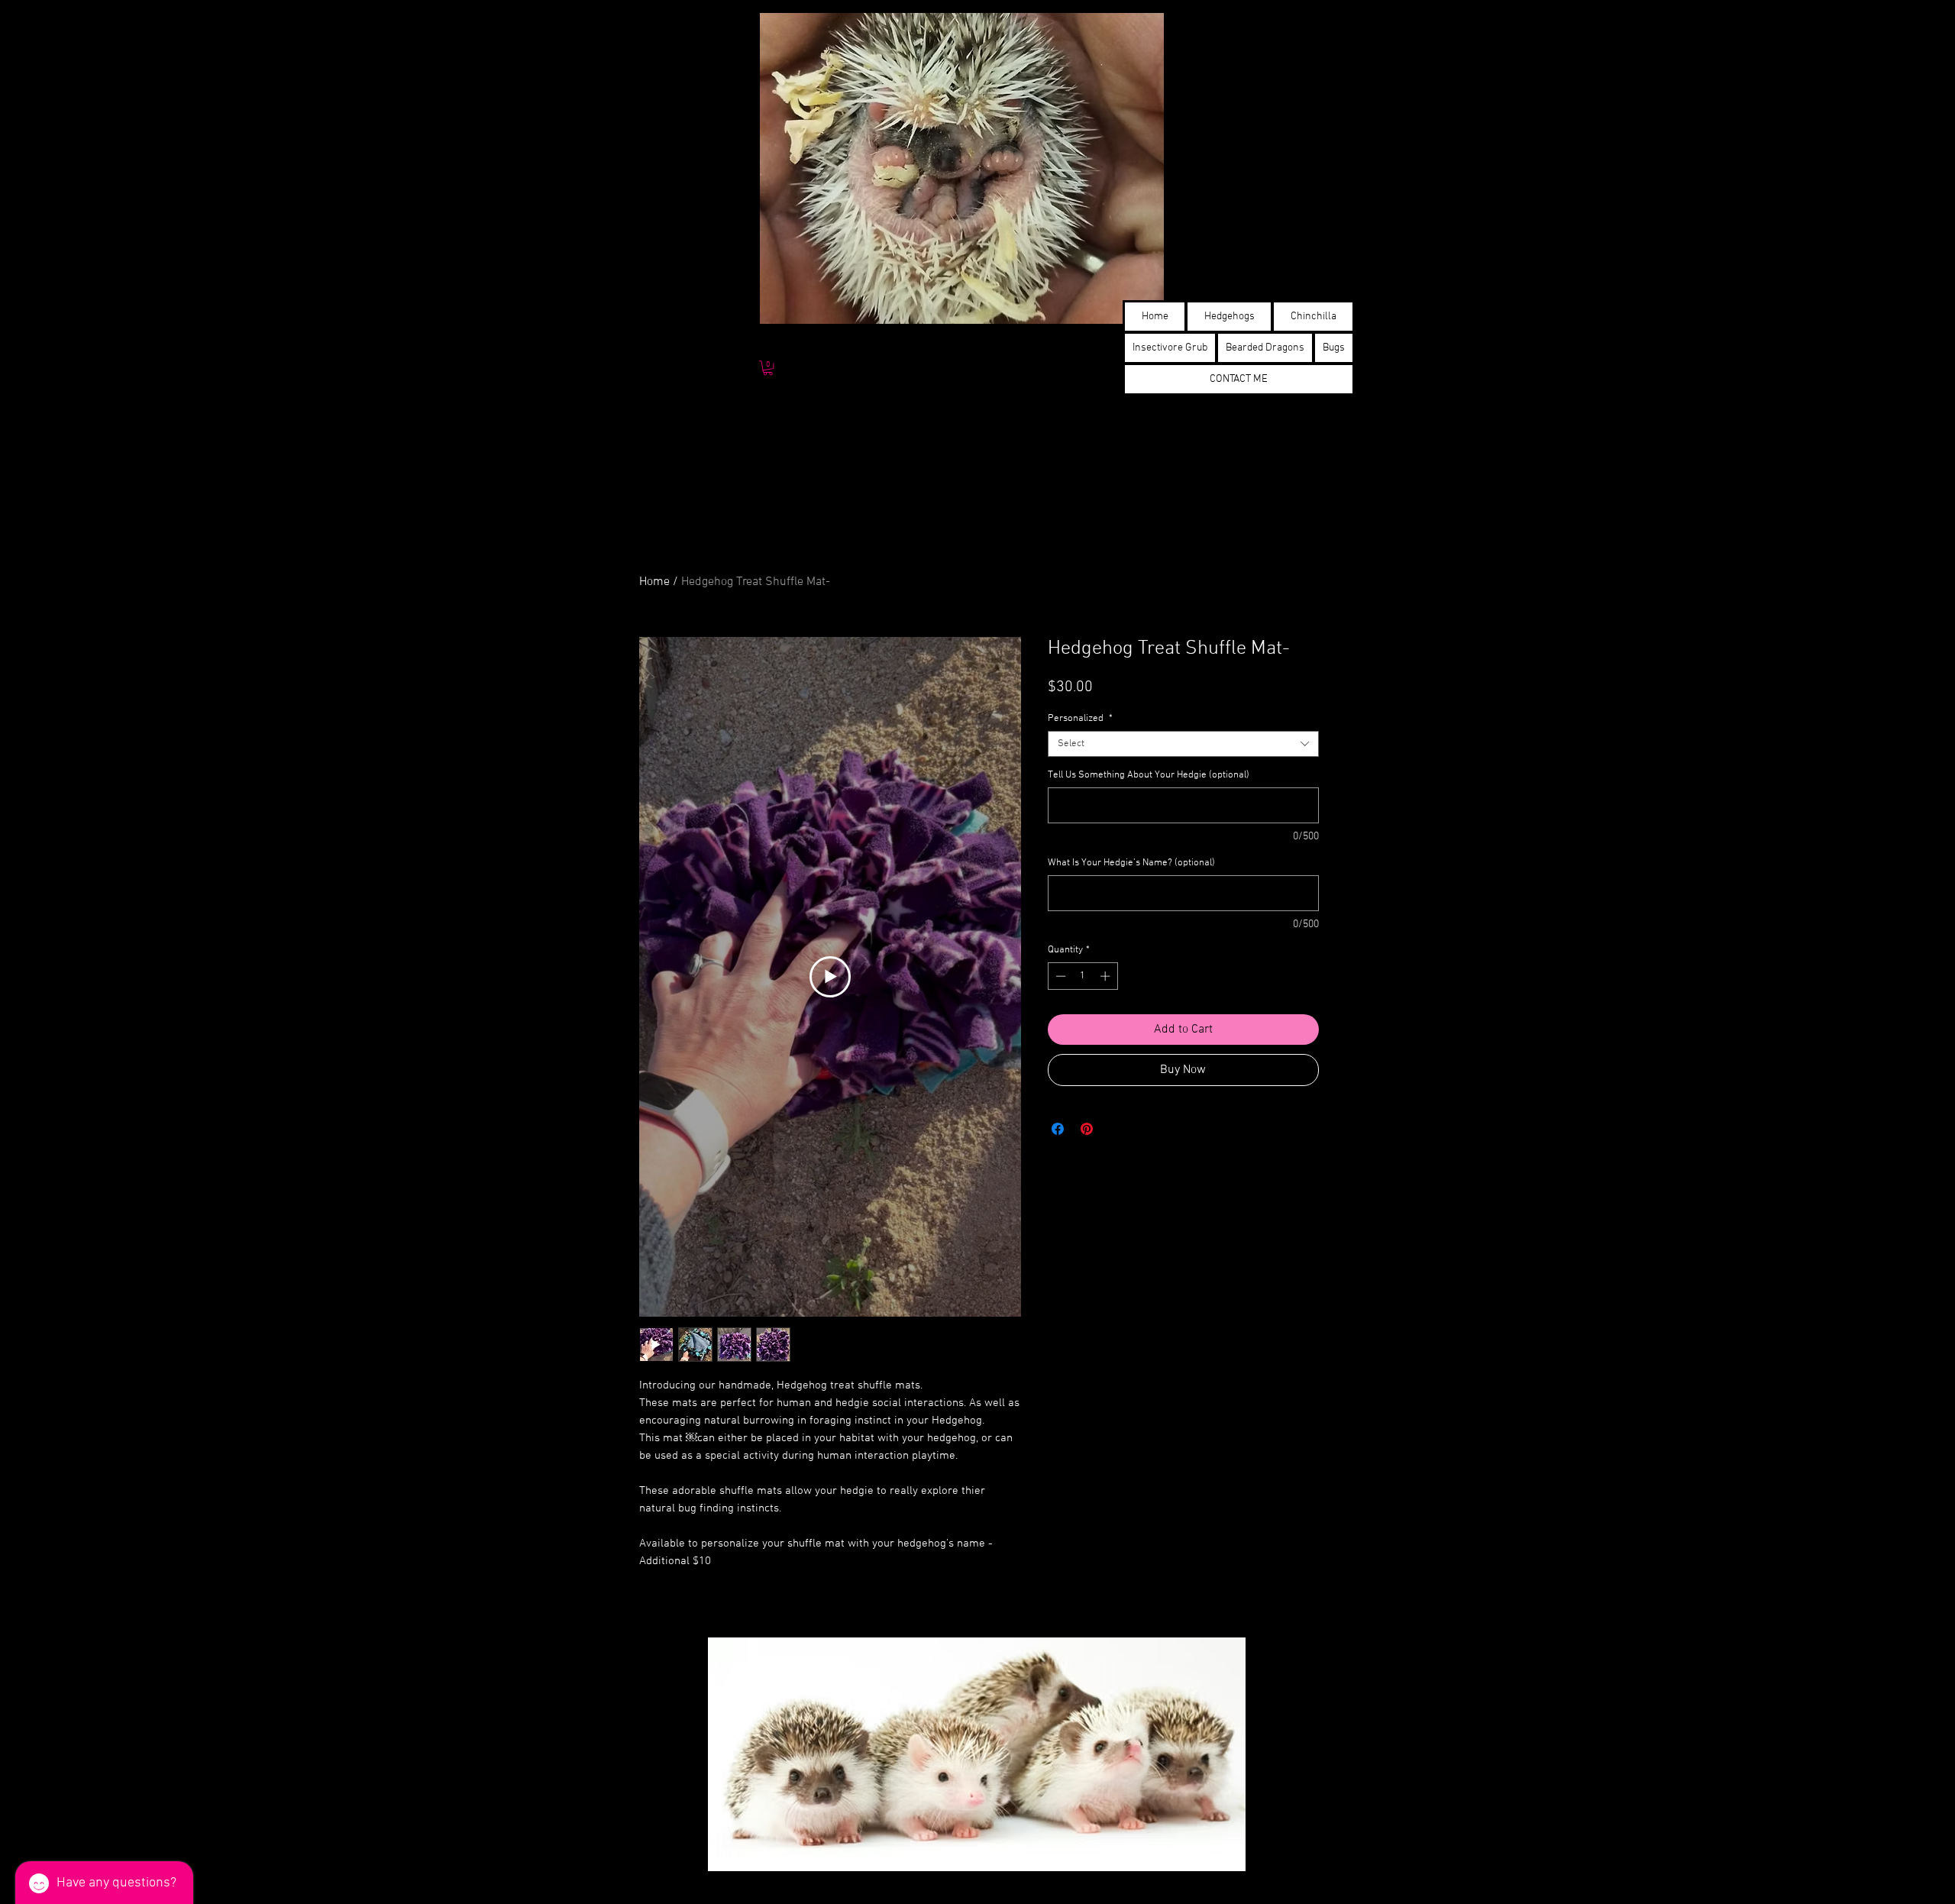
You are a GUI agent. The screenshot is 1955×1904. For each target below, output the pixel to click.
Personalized (1080, 719)
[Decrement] (1059, 976)
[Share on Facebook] (1058, 1129)
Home (654, 582)
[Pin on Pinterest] (1087, 1129)
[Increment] (1107, 976)
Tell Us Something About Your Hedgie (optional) (1149, 775)
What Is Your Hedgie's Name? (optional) (1131, 863)
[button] (768, 368)
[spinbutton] (1083, 976)
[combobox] (1183, 744)
